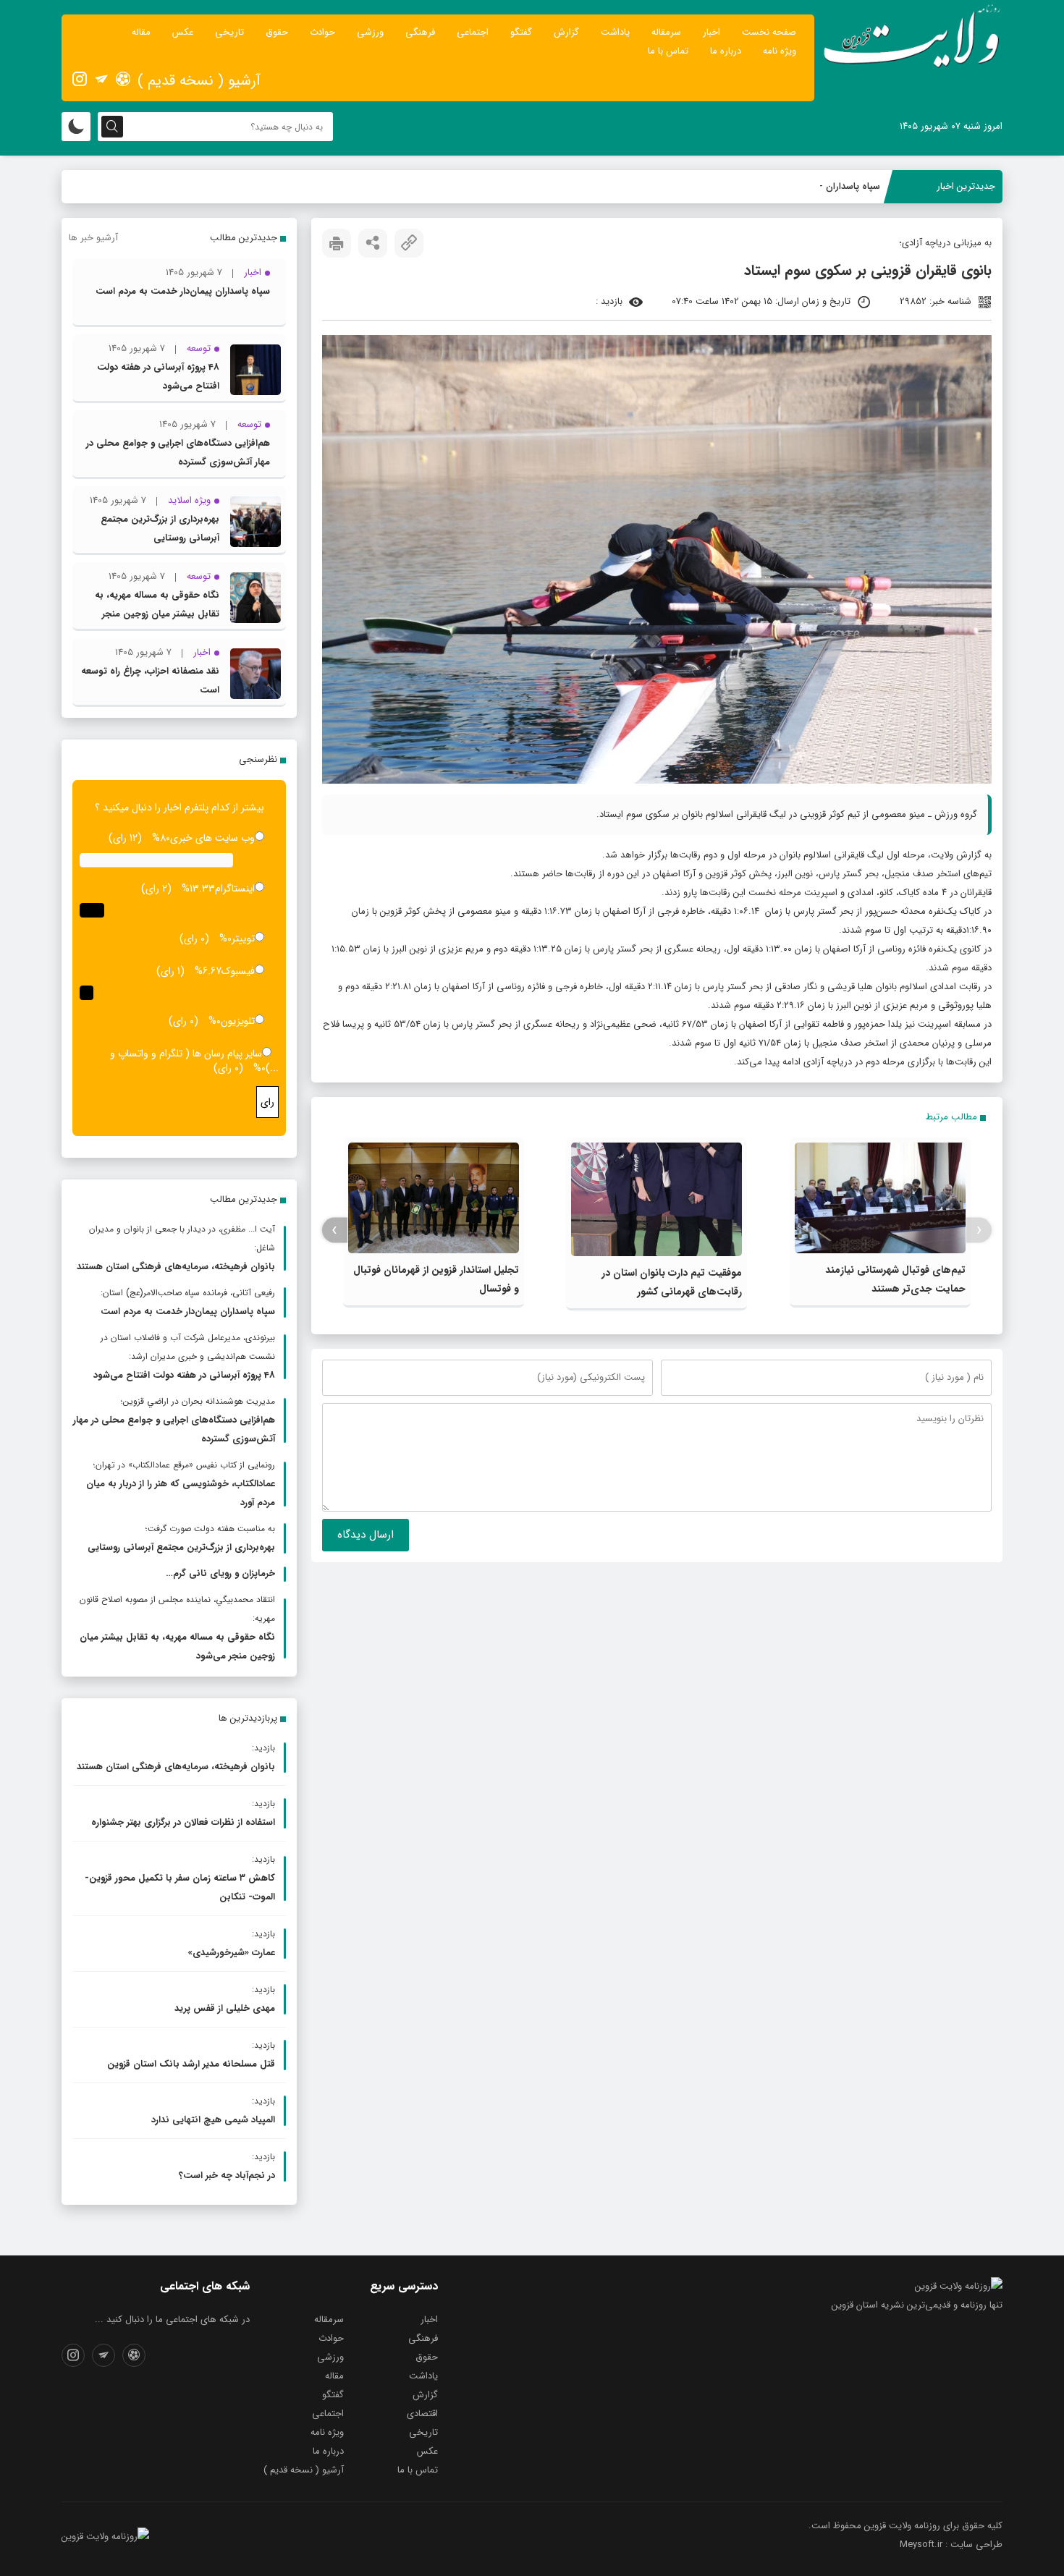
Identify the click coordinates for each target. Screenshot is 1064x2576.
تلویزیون (238, 1021)
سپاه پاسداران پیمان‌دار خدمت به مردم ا (803, 186)
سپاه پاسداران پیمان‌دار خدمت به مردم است (183, 291)
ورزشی (370, 32)
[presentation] (979, 1230)
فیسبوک (238, 971)
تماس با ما (668, 51)
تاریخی (229, 32)
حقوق (277, 32)
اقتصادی (422, 2414)
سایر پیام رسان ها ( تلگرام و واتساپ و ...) (194, 1061)
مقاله (141, 32)
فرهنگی (420, 32)
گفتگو (521, 32)
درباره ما (726, 51)
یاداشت (615, 32)
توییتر (243, 939)
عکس (183, 32)
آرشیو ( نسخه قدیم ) (199, 81)
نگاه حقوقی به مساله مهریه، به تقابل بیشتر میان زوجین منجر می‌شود (157, 614)
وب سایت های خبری (212, 838)
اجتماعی (473, 32)
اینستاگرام (235, 889)
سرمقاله (666, 32)
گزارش (566, 32)
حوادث (322, 32)
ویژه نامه (780, 51)
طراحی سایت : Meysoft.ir (951, 2545)
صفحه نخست (769, 32)
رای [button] (267, 1102)
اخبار (712, 32)
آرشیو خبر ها (93, 238)
